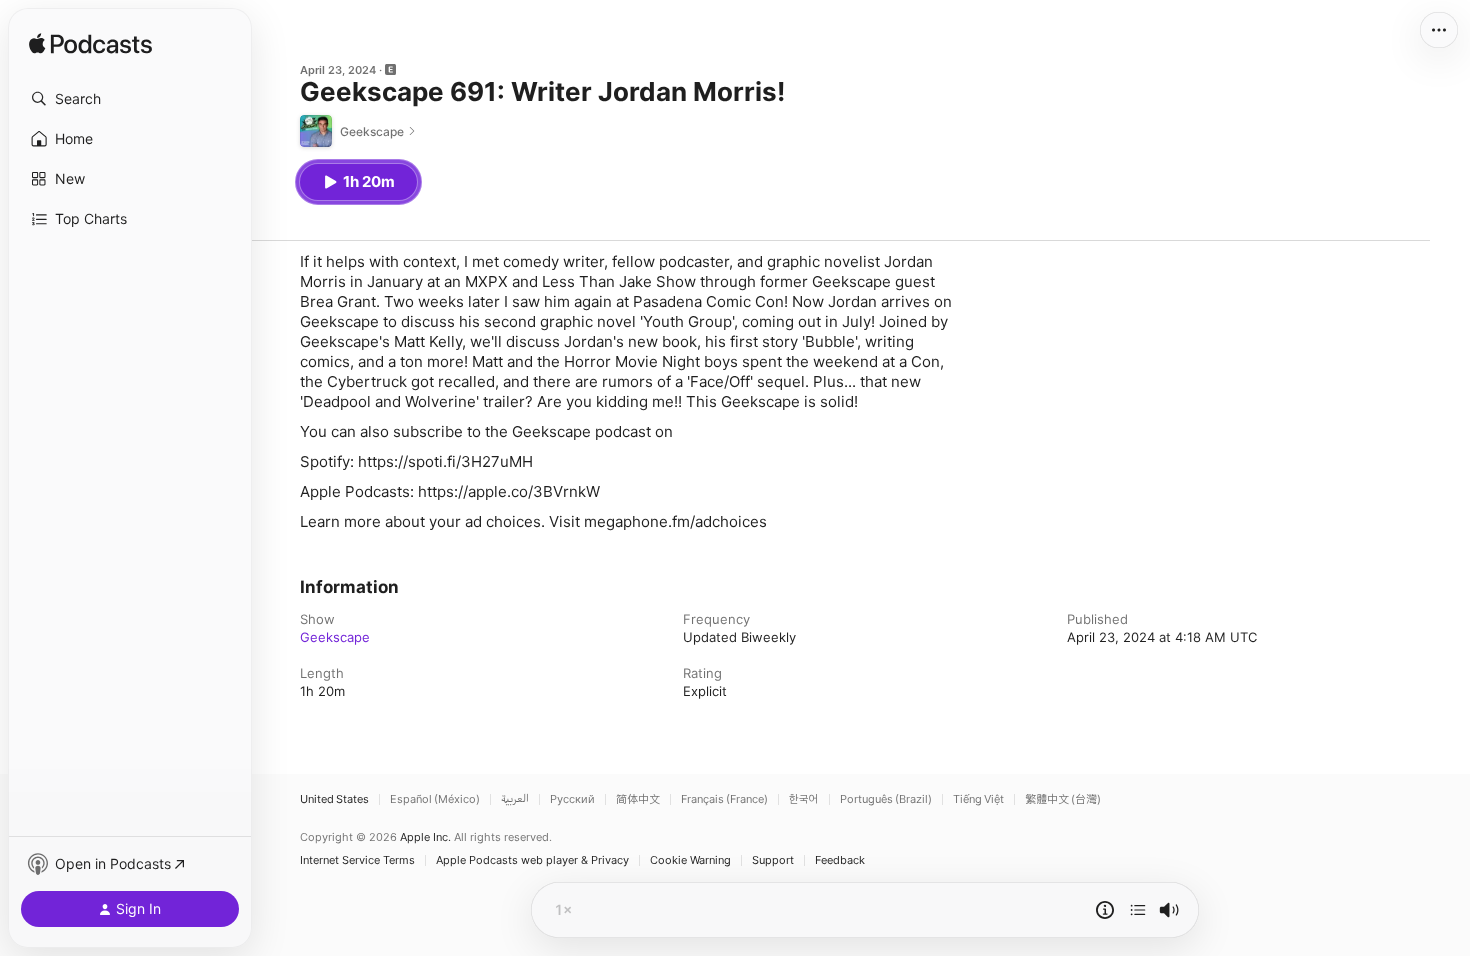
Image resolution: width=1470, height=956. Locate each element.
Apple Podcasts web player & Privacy (532, 860)
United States (334, 799)
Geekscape (335, 637)
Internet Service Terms (357, 860)
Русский (572, 799)
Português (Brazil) (886, 799)
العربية (515, 799)
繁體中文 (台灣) (1063, 799)
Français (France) (724, 799)
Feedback (840, 860)
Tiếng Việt (978, 799)
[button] (130, 99)
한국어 (804, 799)
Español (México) (435, 799)
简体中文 (638, 799)
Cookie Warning (690, 860)
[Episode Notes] (1105, 910)
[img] (90, 45)
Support (773, 860)
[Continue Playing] (1138, 910)
